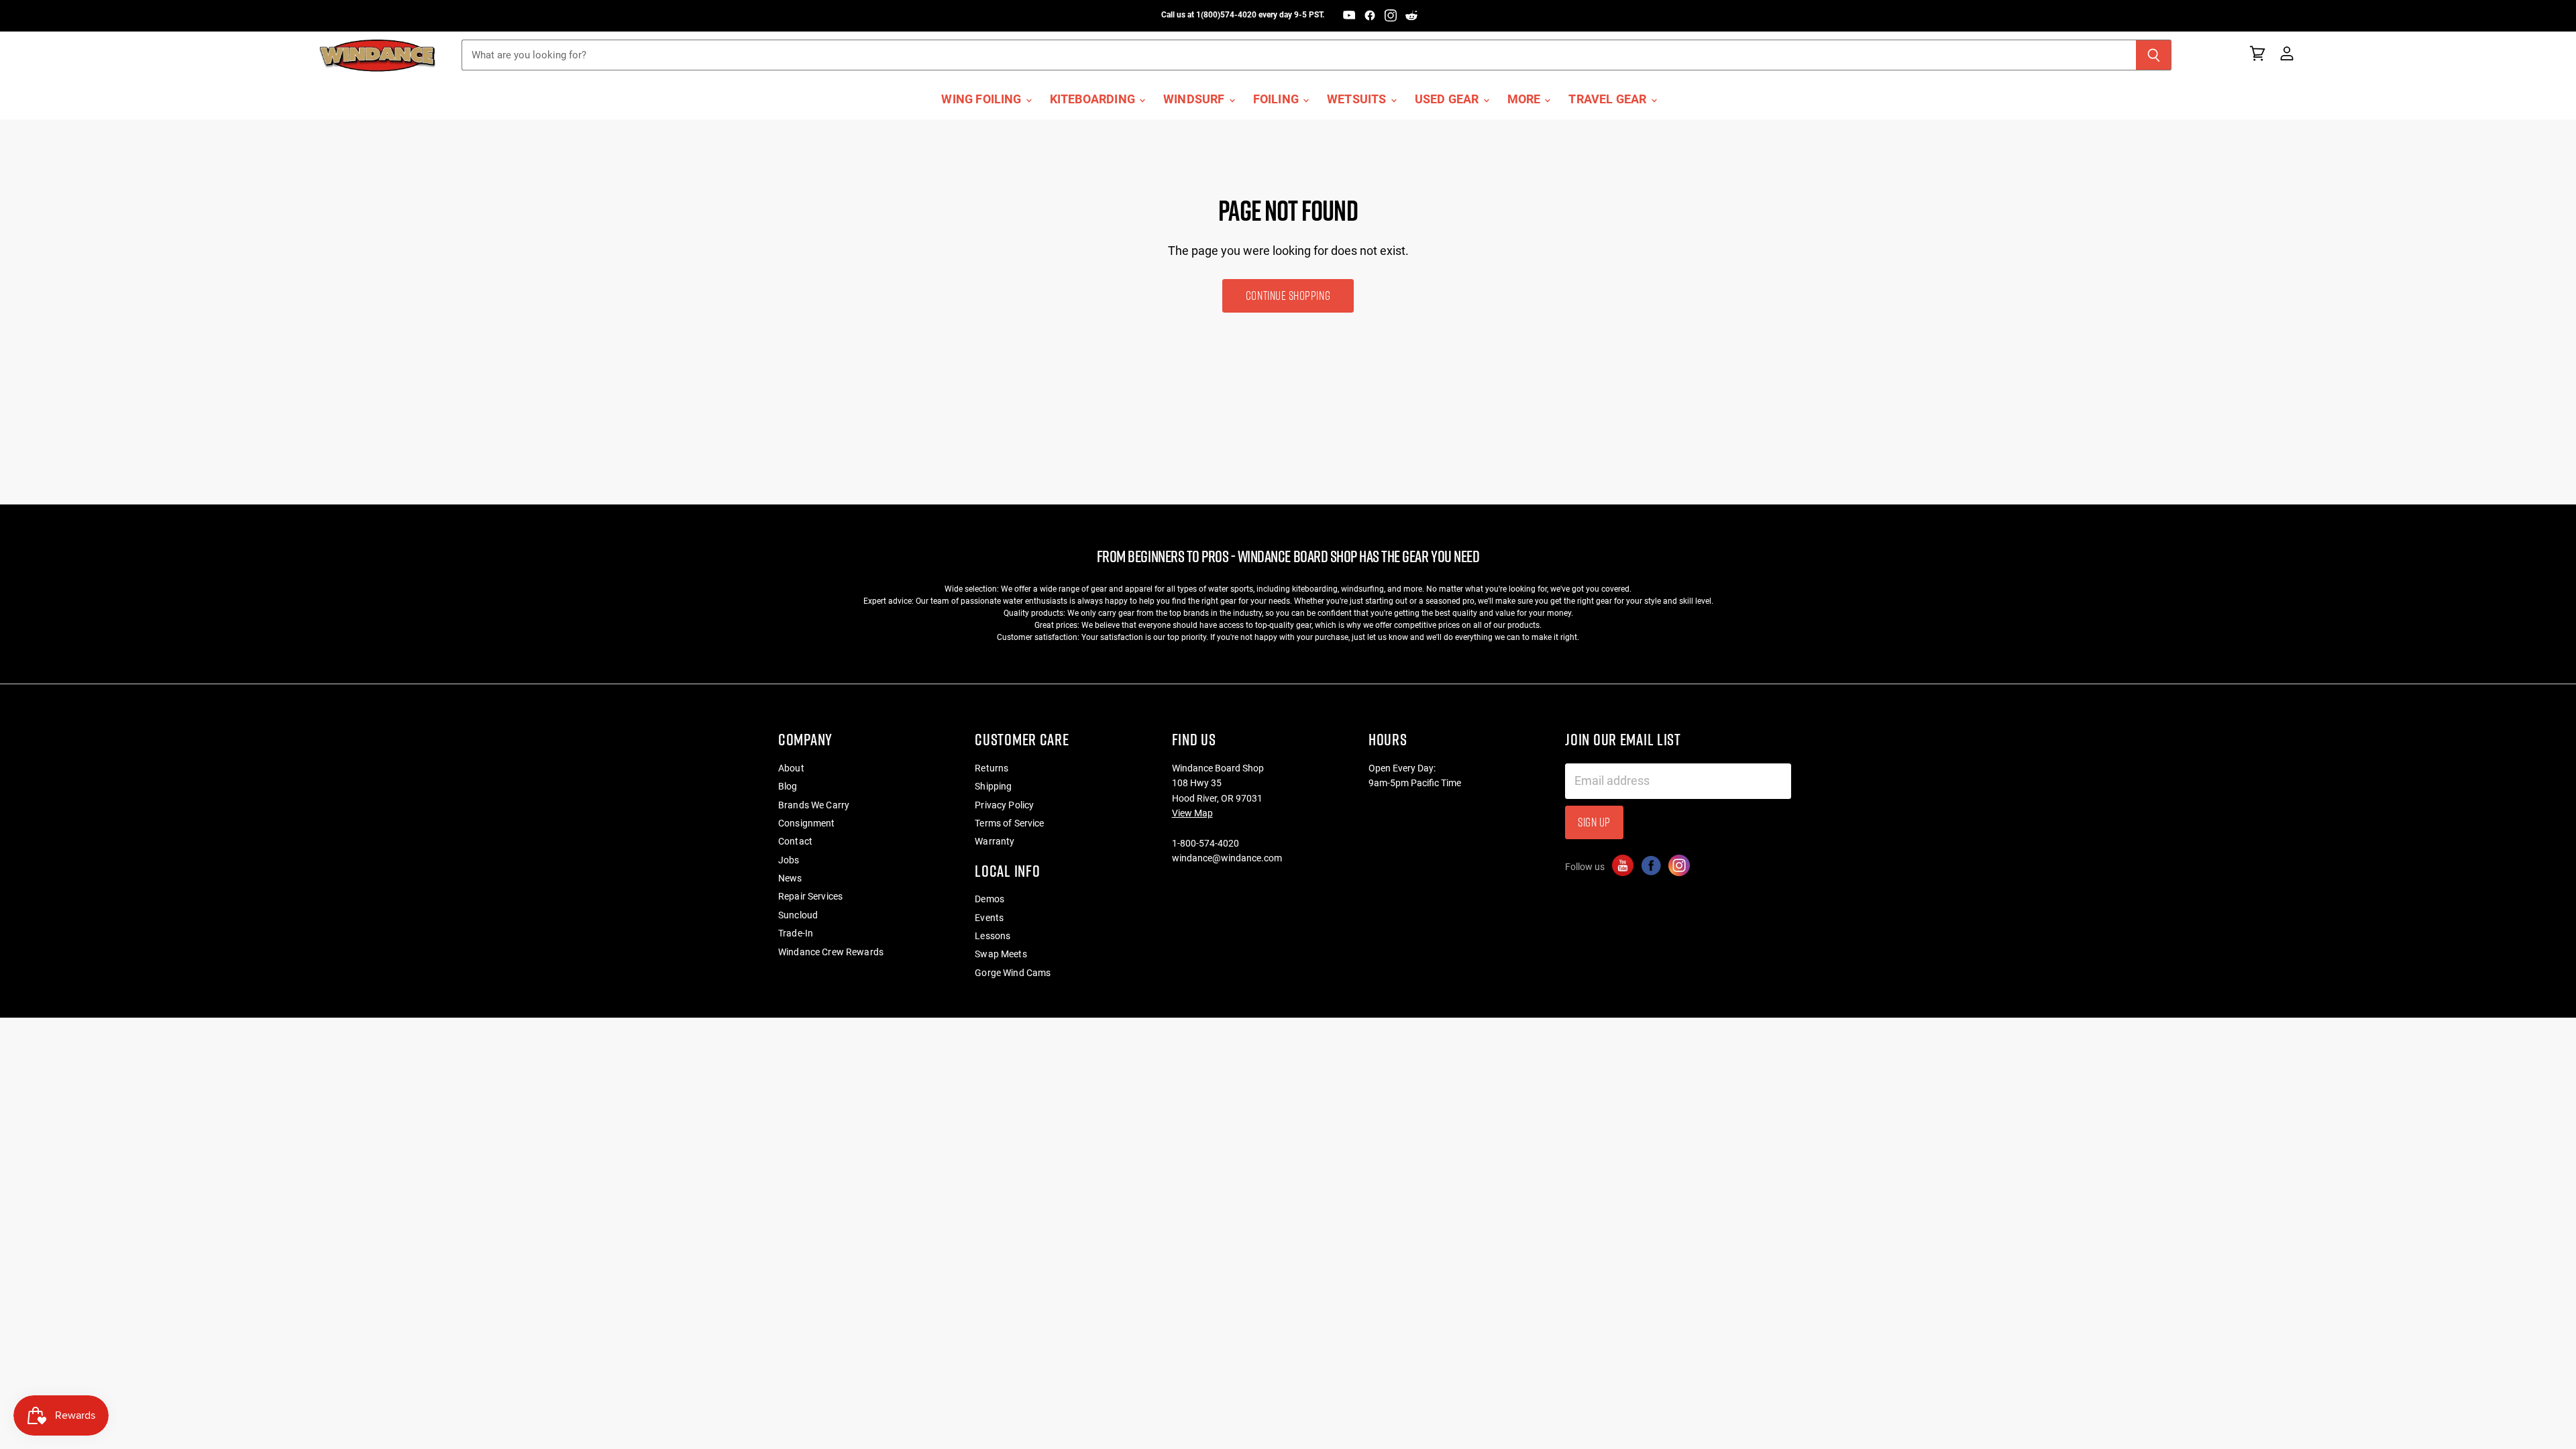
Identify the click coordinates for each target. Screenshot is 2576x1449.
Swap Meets (1001, 954)
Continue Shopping (1288, 296)
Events (989, 918)
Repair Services (810, 896)
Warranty (995, 841)
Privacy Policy (1004, 805)
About (791, 768)
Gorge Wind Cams (1013, 973)
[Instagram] (1391, 15)
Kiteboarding (1094, 99)
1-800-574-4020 (1205, 843)
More (1525, 99)
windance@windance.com (1227, 858)
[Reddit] (1411, 15)
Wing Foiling (982, 99)
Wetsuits (1358, 99)
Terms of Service (1009, 823)
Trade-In (796, 933)
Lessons (992, 936)
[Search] (2154, 55)
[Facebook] (1370, 15)
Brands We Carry (814, 805)
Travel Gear (1609, 99)
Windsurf (1195, 99)
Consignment (807, 823)
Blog (788, 786)
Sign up (1594, 822)
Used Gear (1448, 99)
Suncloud (798, 915)
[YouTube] (1349, 15)
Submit (2501, 1415)
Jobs (789, 860)
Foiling (1277, 99)
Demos (989, 899)
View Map (1192, 813)
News (790, 878)
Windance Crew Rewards (831, 952)
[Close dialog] (2561, 1243)
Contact (795, 841)
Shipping (993, 786)
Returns (991, 768)
